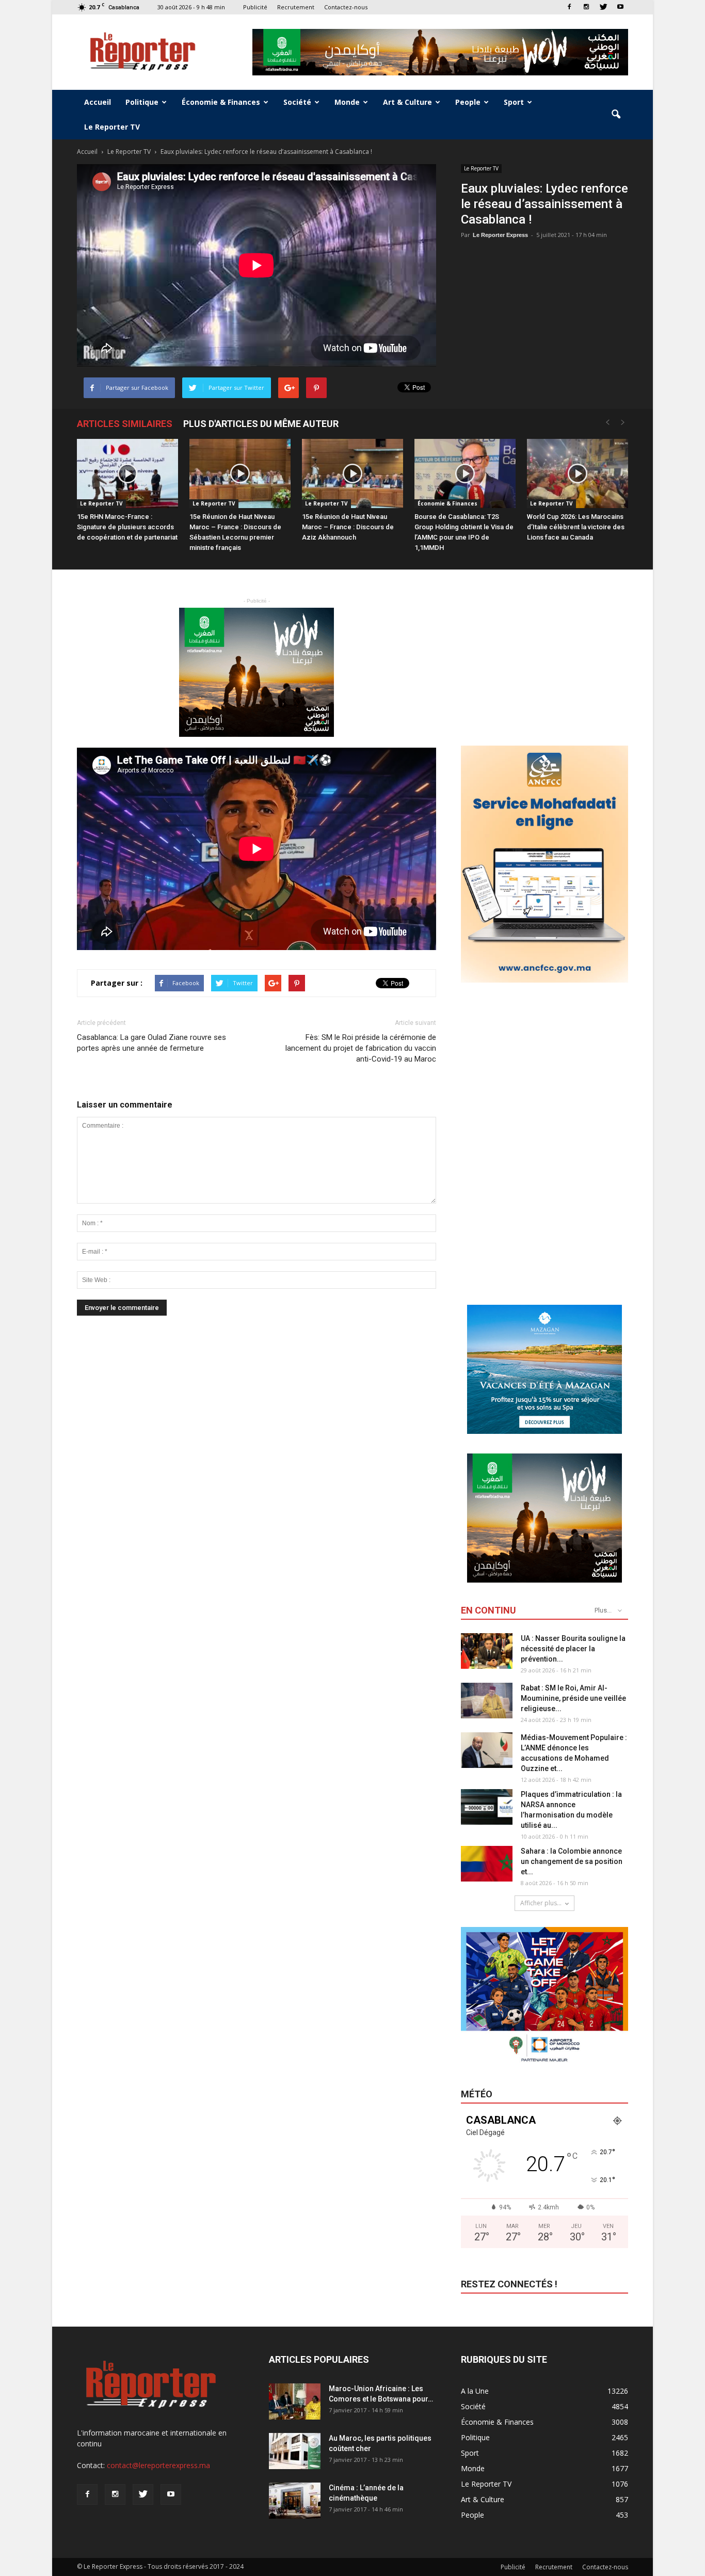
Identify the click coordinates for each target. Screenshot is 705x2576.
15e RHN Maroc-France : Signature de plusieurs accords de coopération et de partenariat (127, 527)
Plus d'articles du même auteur (261, 424)
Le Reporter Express (500, 235)
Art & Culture (407, 102)
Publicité (255, 7)
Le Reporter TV (112, 127)
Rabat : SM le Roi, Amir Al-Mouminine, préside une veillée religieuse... (573, 1698)
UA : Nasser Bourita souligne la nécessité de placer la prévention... (573, 1649)
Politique (142, 102)
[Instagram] (586, 7)
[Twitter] (603, 7)
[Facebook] (569, 7)
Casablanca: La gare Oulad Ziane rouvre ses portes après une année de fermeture (151, 1043)
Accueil (98, 102)
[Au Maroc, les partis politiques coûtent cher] (295, 2451)
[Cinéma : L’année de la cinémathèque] (295, 2501)
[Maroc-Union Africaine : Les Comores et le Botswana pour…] (295, 2401)
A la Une (475, 2391)
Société (297, 102)
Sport (514, 102)
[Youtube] (620, 7)
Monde (347, 102)
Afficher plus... (541, 1903)
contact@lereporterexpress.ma (158, 2465)
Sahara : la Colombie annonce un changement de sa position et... (572, 1861)
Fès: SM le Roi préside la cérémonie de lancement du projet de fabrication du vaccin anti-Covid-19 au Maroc (361, 1048)
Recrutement (296, 7)
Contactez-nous (346, 7)
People (468, 102)
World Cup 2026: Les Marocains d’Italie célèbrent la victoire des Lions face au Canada (576, 527)
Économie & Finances (221, 102)
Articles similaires (125, 424)
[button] (616, 115)
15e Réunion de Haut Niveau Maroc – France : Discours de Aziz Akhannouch (348, 527)
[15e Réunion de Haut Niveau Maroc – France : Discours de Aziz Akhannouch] (352, 474)
